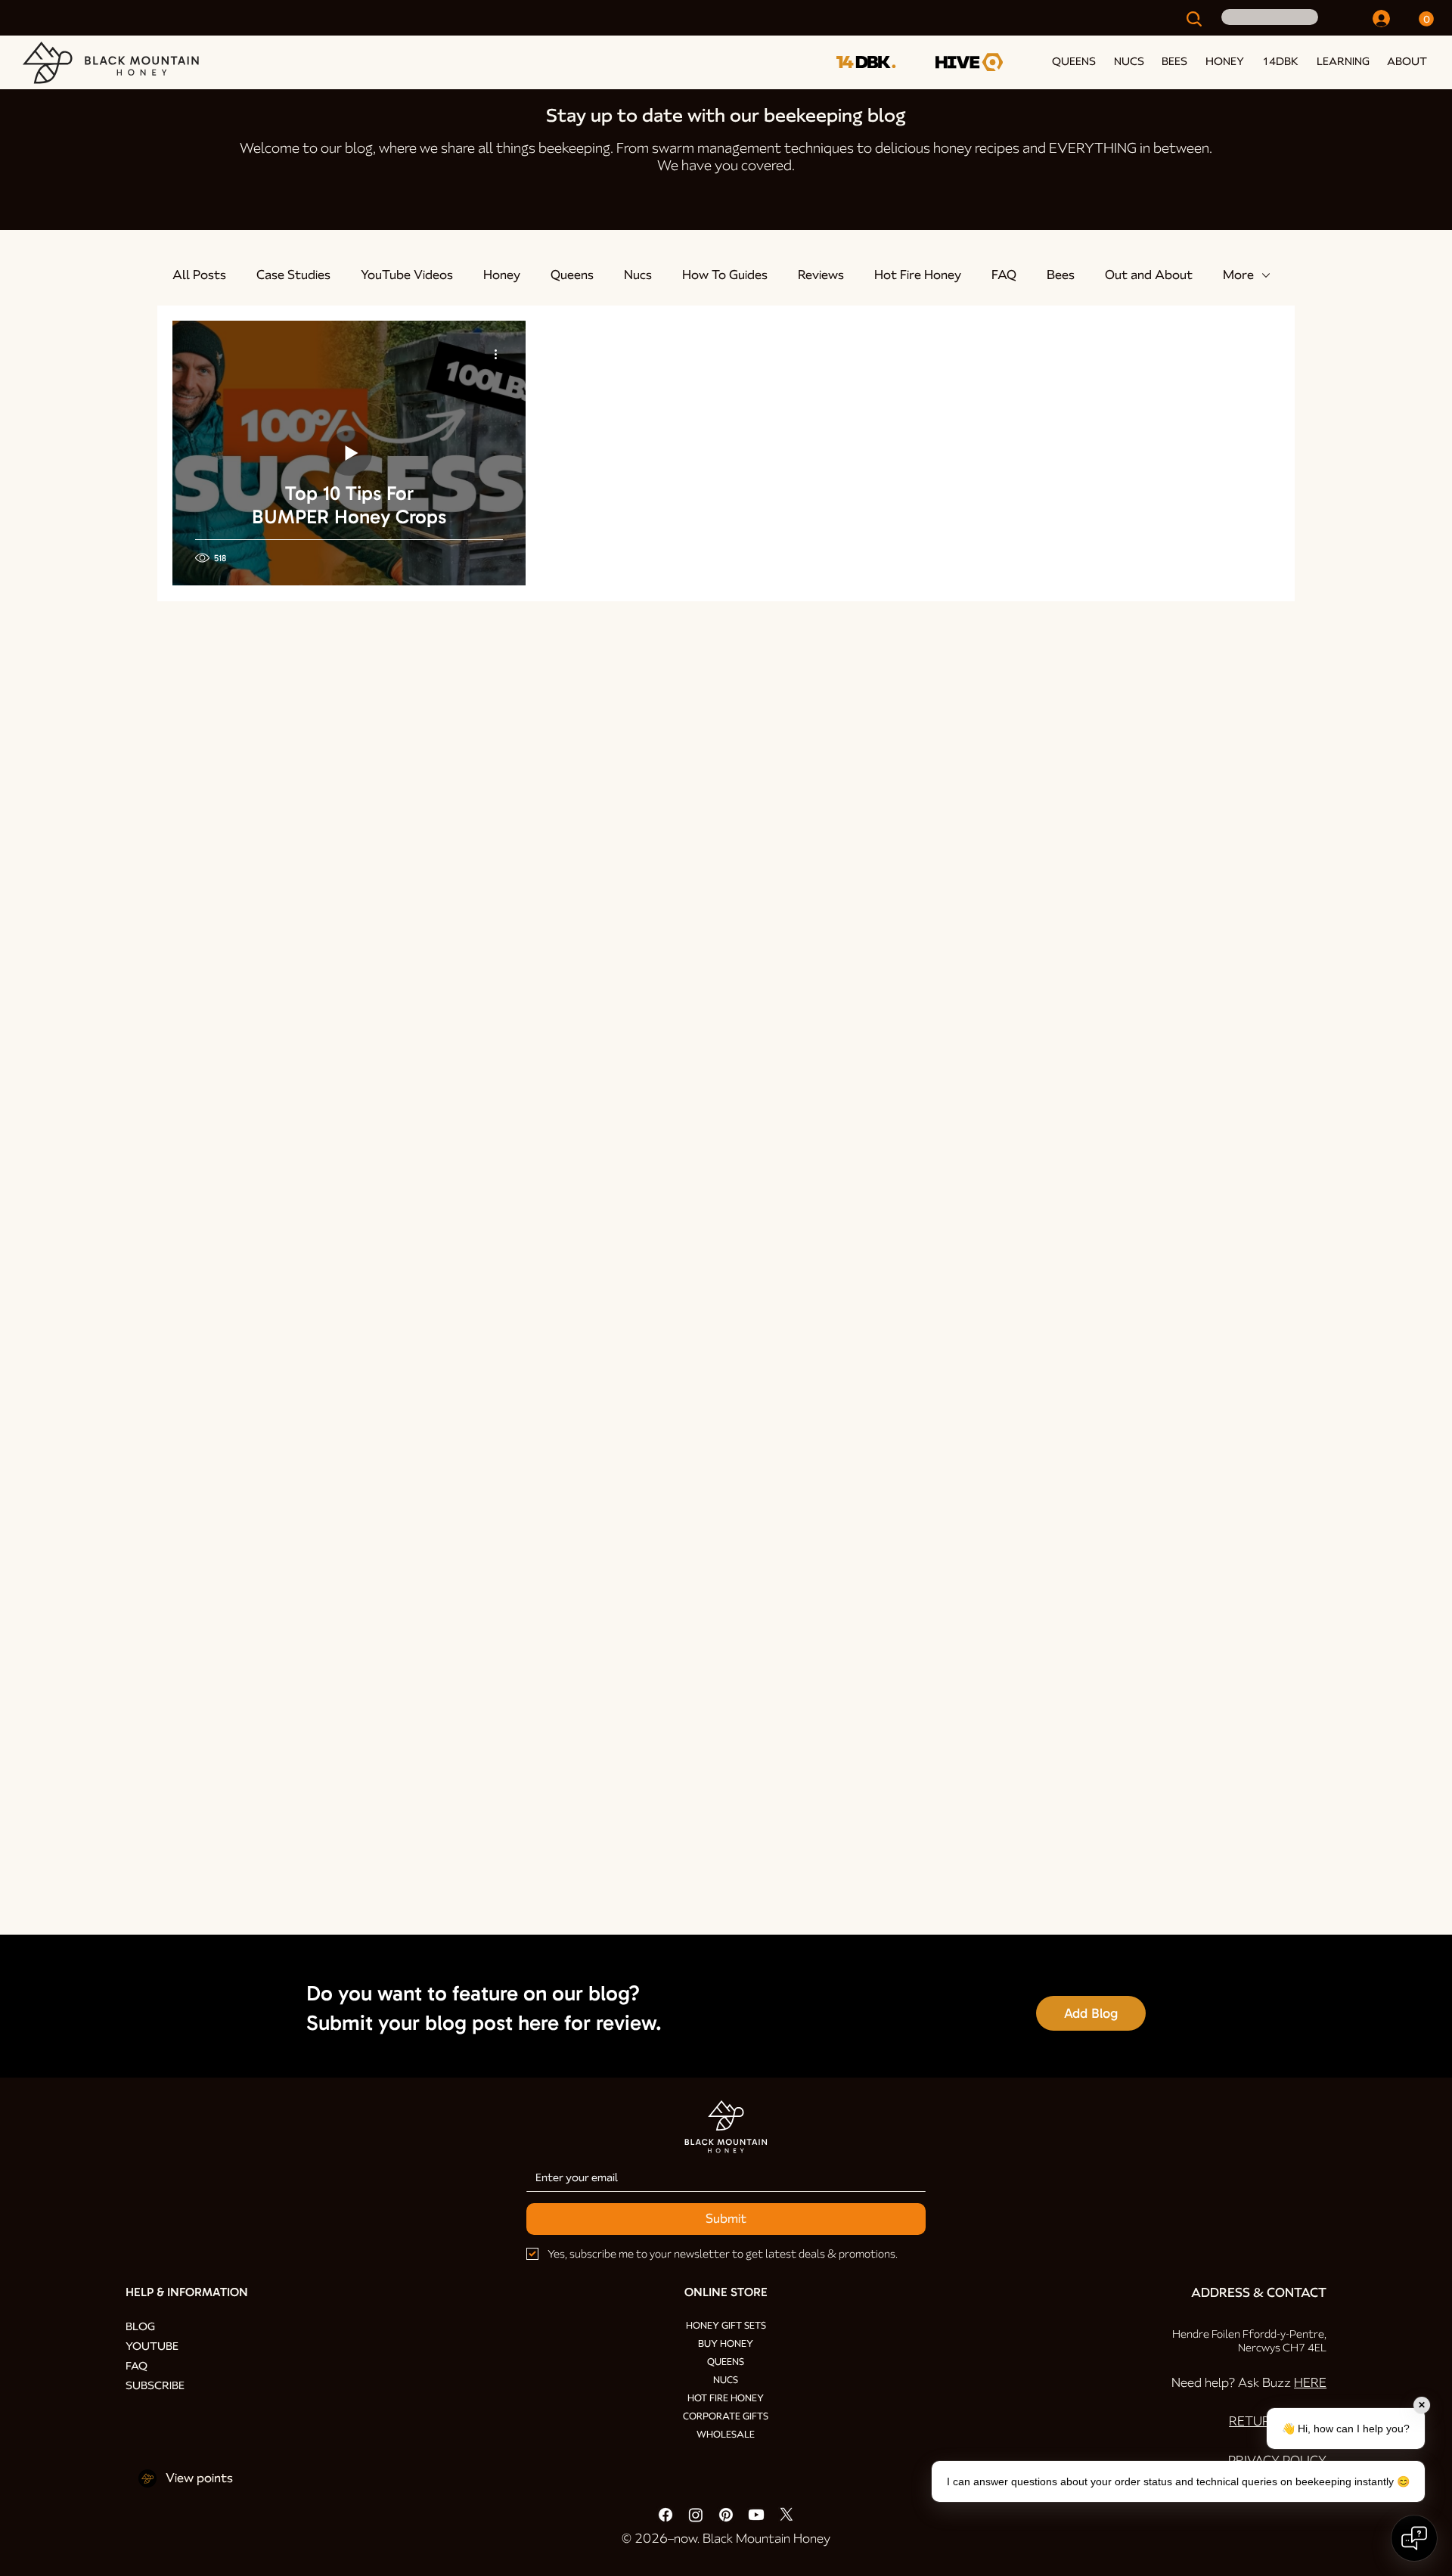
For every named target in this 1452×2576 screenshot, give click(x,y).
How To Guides (725, 275)
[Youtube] (756, 2515)
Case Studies (293, 275)
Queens (572, 275)
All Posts (199, 275)
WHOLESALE (726, 2435)
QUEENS (726, 2362)
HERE (1310, 2383)
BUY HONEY (726, 2344)
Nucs (638, 275)
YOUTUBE (152, 2346)
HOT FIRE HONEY (726, 2398)
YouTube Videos (407, 275)
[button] (1340, 61)
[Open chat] (1414, 2538)
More (1238, 275)
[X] (786, 2515)
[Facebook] (665, 2515)
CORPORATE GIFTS (726, 2416)
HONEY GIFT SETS (726, 2326)
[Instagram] (696, 2515)
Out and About (1149, 275)
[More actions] (501, 354)
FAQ (1004, 275)
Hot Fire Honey (918, 275)
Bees (1061, 275)
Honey (502, 275)
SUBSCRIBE (155, 2385)
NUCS (726, 2380)
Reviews (821, 275)
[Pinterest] (726, 2515)
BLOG (140, 2326)
